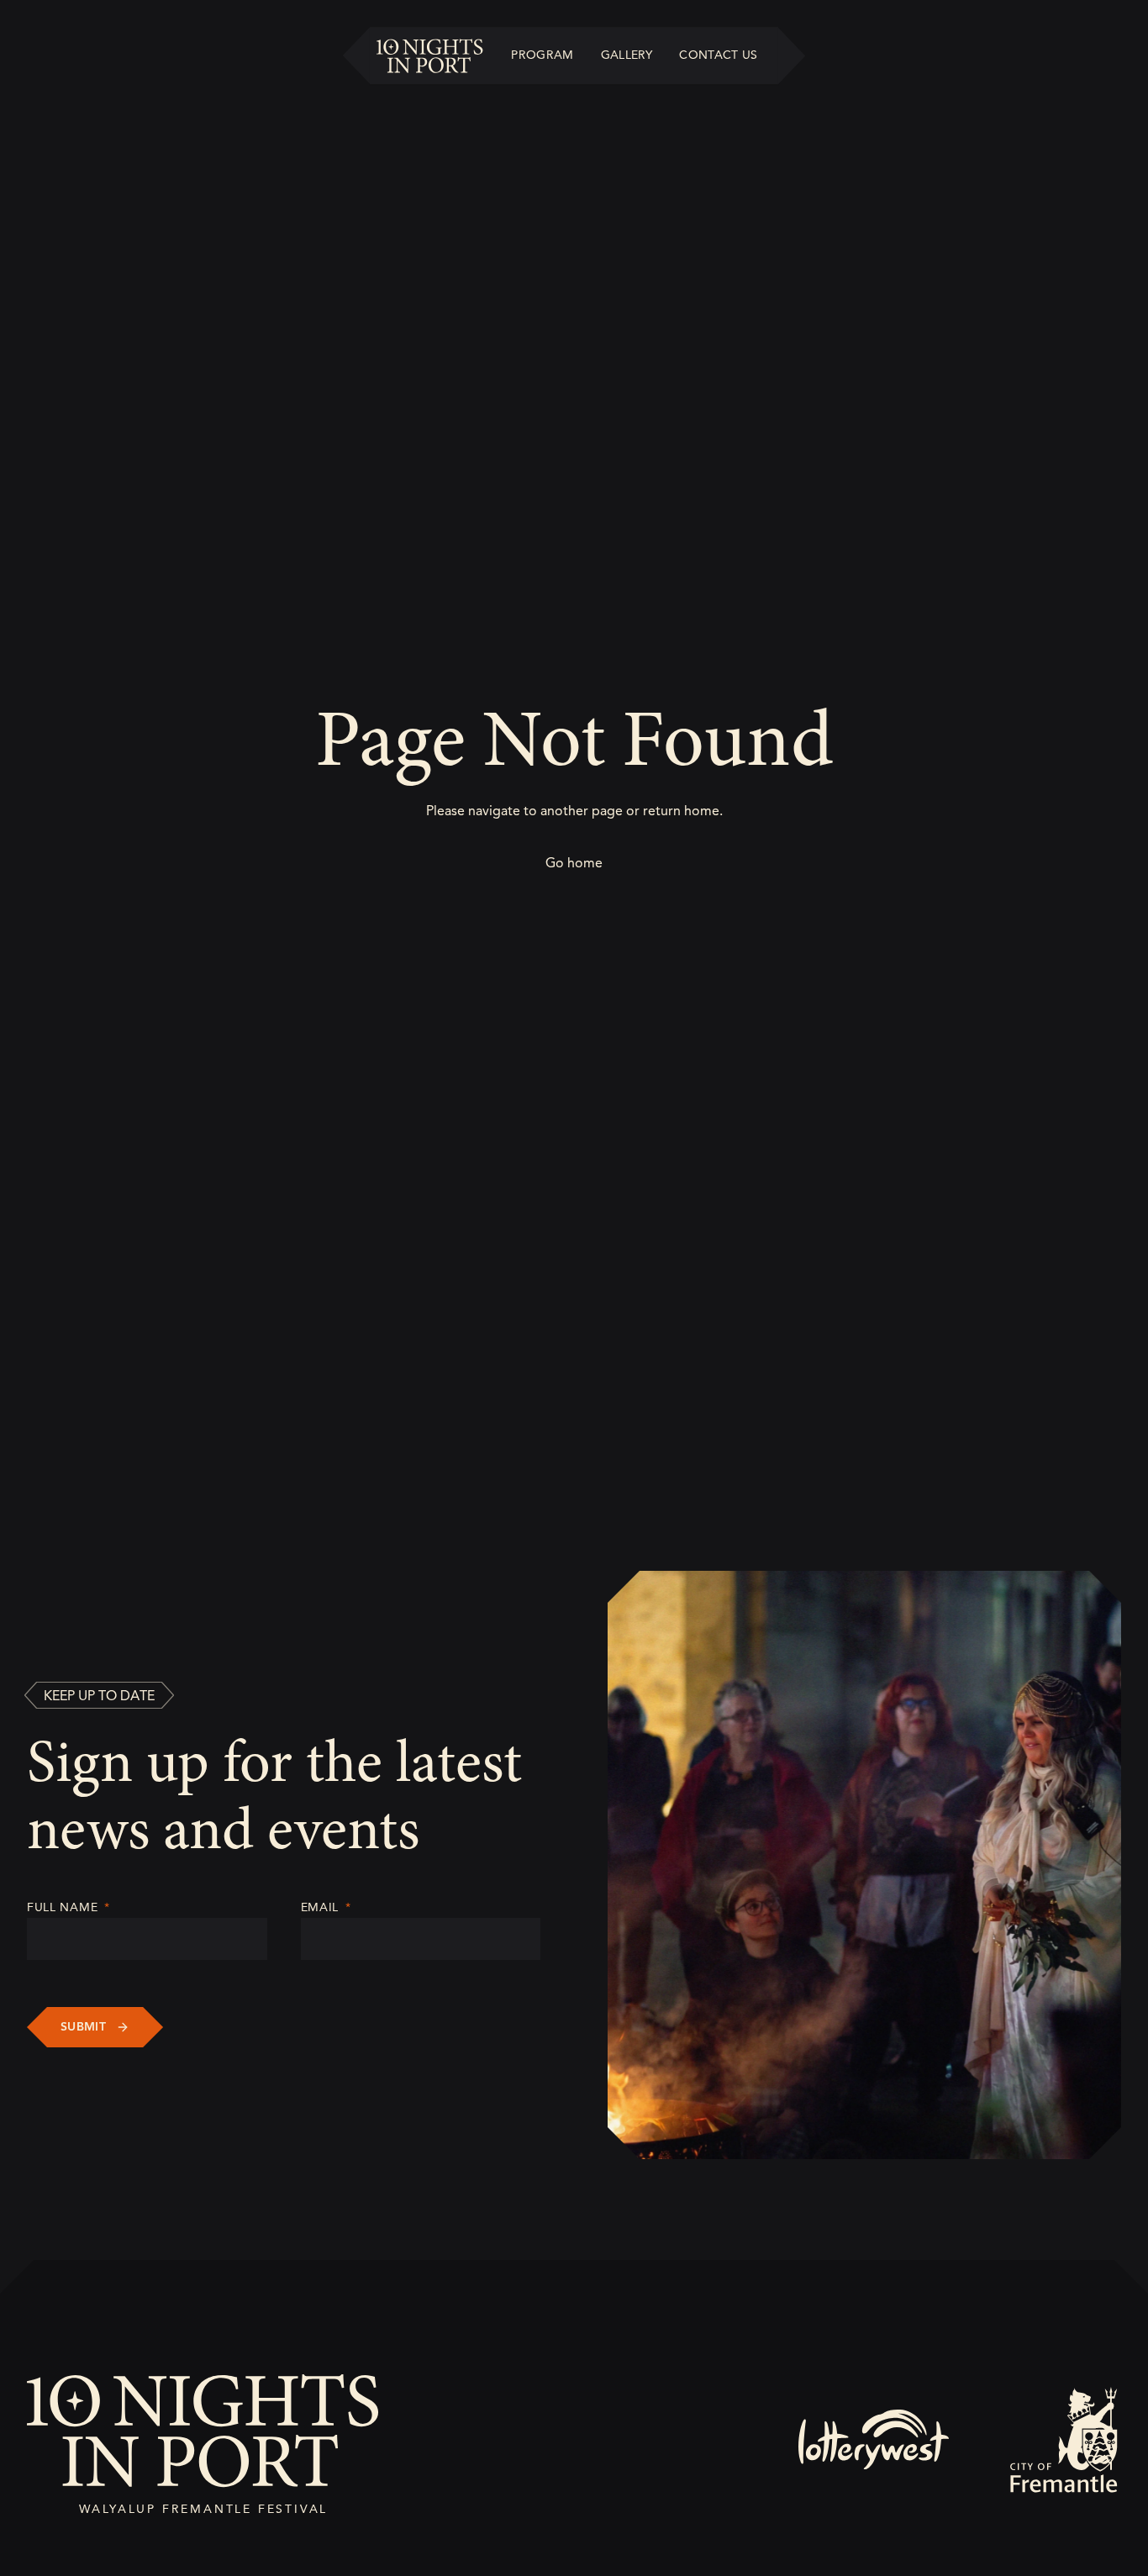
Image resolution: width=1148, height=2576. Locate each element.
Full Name (68, 1907)
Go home (574, 863)
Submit (83, 2027)
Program (542, 55)
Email (326, 1907)
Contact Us (719, 55)
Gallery (627, 55)
